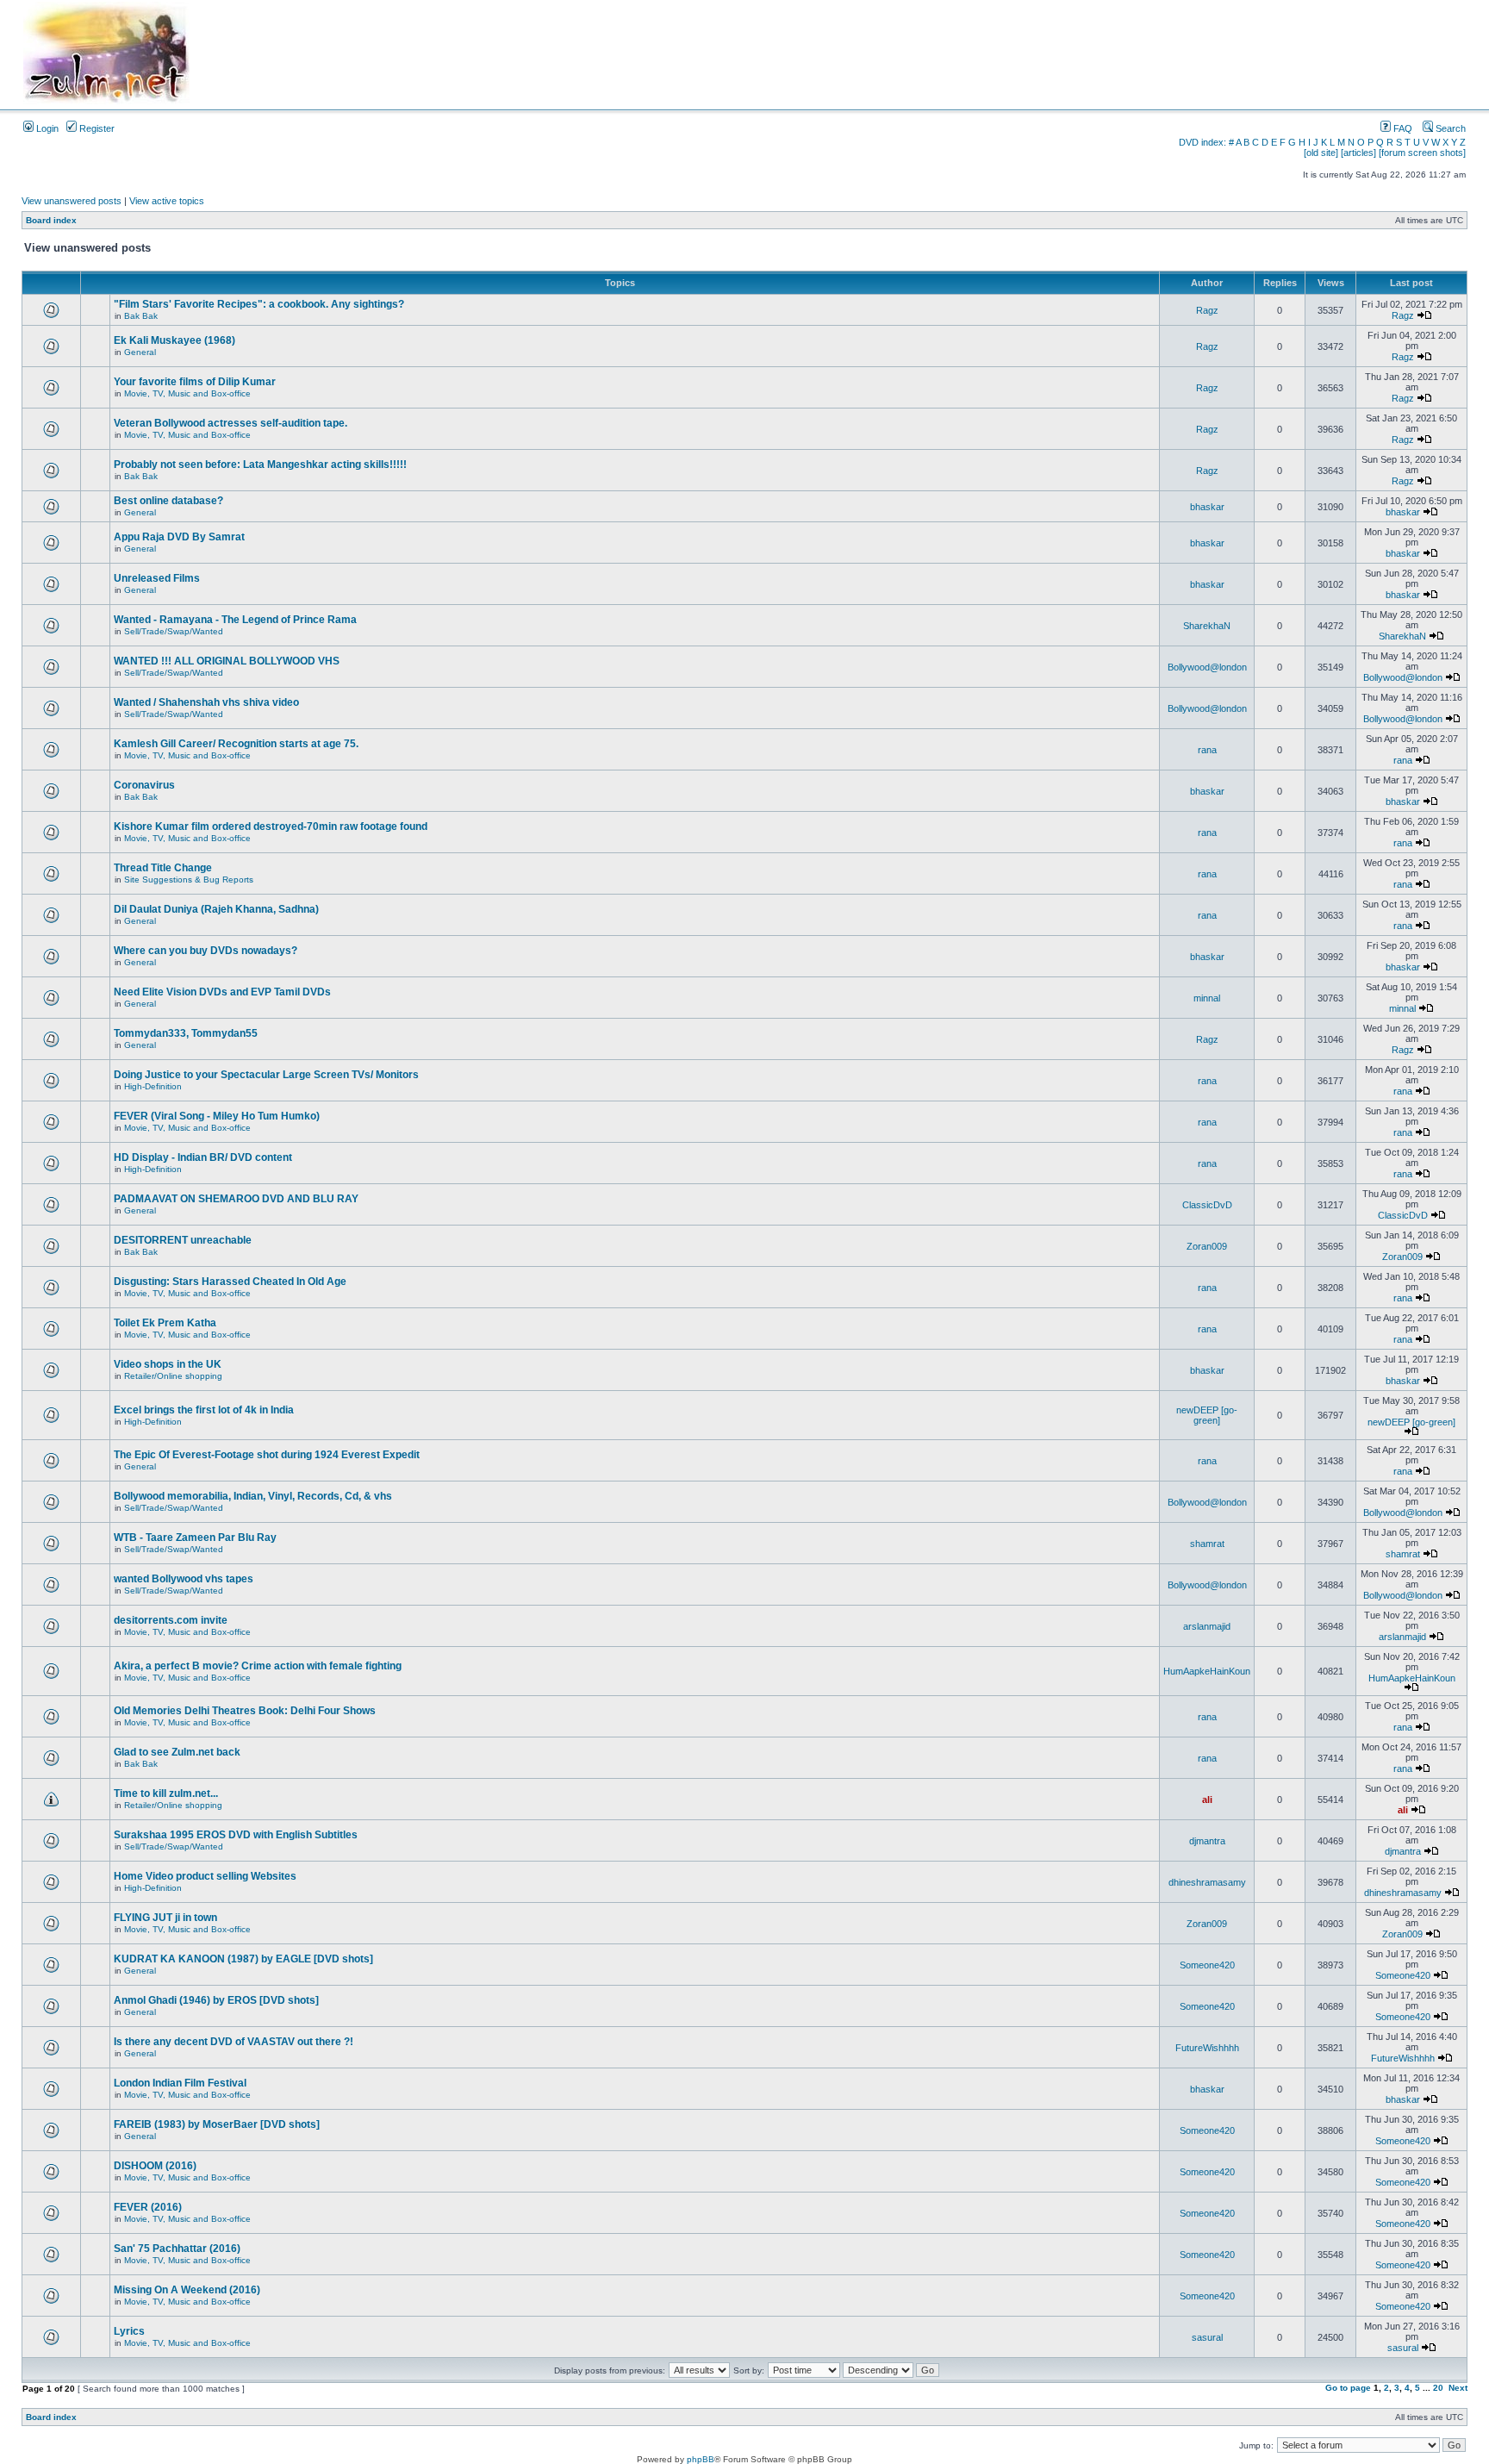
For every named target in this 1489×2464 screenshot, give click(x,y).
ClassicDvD (1207, 1205)
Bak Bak (141, 316)
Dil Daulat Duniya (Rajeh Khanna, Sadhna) (216, 909)
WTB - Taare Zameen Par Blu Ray (195, 1538)
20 (1438, 2388)
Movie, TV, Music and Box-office (187, 393)
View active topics (167, 201)
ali (1207, 1800)
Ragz (1207, 310)
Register (96, 128)
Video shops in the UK (168, 1364)
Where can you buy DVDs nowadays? (206, 951)
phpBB (701, 2459)
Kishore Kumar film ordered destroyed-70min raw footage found (271, 827)
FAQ (1402, 128)
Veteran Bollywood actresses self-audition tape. (231, 423)
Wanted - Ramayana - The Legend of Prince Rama (235, 620)
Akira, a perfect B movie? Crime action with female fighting (258, 1666)
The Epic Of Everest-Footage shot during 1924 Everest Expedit (267, 1455)
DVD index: (1202, 142)
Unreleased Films (157, 578)
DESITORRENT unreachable (183, 1240)
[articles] (1358, 153)
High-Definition (153, 1086)
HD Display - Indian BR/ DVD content (203, 1157)
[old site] (1321, 153)
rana (1207, 750)
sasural (1207, 2337)
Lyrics (129, 2331)
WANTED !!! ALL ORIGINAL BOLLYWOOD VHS (227, 661)
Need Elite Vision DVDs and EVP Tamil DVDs (222, 992)
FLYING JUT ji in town (165, 1918)
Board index (51, 220)
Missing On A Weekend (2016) (187, 2290)
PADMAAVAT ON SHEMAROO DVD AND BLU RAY (236, 1199)
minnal (1207, 998)
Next (1458, 2388)
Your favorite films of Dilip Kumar (195, 382)
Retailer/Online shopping (173, 1376)
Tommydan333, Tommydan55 (186, 1033)
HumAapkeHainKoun (1207, 1671)
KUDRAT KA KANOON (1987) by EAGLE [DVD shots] (243, 1959)
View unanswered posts (72, 201)
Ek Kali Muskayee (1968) (174, 340)
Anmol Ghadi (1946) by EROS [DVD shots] (216, 2000)
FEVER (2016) (148, 2207)
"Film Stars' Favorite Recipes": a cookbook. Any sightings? (259, 304)
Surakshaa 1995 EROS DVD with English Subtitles (236, 1835)
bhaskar (1207, 507)
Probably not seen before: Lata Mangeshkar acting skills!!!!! (260, 465)
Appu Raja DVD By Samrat (179, 537)
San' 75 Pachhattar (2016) (177, 2249)
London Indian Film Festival (180, 2083)
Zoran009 (1207, 1246)
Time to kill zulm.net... (166, 1793)
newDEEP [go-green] (1207, 1415)
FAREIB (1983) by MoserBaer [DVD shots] (217, 2124)
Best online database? (168, 501)
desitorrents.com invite (171, 1620)
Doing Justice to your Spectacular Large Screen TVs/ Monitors (266, 1075)
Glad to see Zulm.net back (177, 1752)
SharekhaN (1207, 626)
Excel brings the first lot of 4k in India (204, 1410)
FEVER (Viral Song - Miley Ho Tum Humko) (217, 1116)
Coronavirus (144, 785)
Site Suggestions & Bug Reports (189, 880)
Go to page (1348, 2388)
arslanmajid (1207, 1626)
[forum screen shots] (1422, 153)
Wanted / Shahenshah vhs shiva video (206, 702)
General (140, 352)
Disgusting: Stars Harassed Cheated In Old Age (230, 1282)
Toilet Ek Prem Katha (165, 1323)
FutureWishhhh (1207, 2048)
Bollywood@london (1207, 667)
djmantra (1207, 1841)
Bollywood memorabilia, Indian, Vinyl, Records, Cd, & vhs (253, 1496)
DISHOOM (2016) (155, 2166)
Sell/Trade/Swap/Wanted (174, 631)
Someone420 (1207, 1965)
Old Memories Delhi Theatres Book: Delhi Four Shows (245, 1711)
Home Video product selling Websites (205, 1876)
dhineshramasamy (1207, 1882)
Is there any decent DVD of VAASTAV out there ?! (234, 2042)
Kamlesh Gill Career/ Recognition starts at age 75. (236, 744)
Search (1449, 128)
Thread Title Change (163, 868)
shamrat (1207, 1544)
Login (46, 128)
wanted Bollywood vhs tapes (184, 1579)
